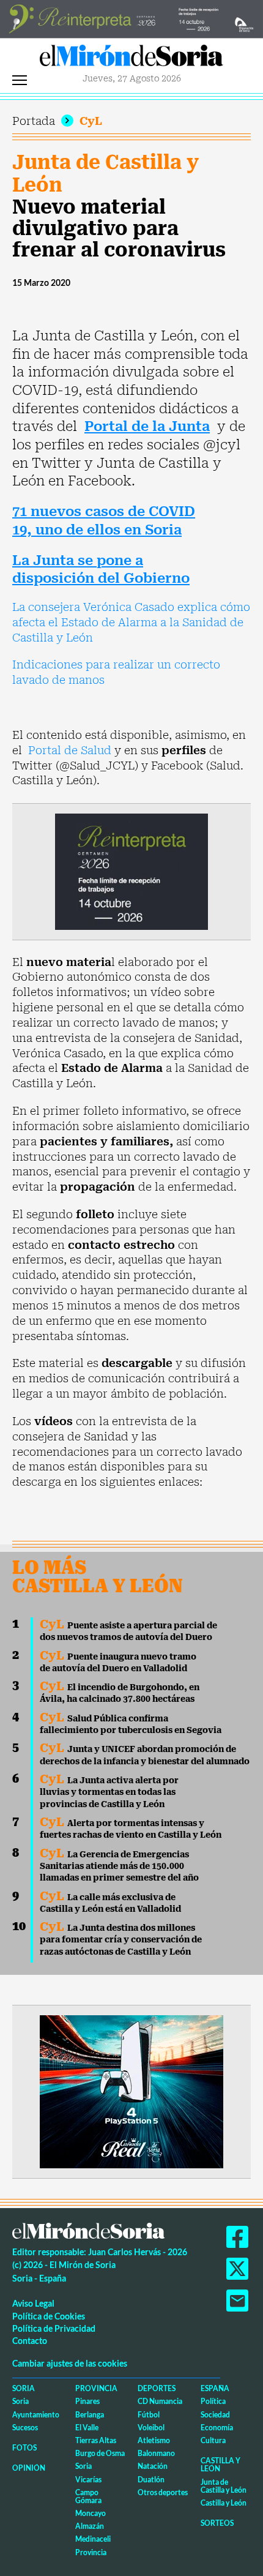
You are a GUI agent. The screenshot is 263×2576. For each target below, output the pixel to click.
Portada (34, 121)
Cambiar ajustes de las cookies (70, 2363)
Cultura (213, 2440)
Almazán (90, 2526)
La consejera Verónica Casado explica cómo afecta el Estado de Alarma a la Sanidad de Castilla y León (131, 622)
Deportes (157, 2388)
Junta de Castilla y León (106, 174)
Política (213, 2401)
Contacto (30, 2341)
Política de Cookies (49, 2316)
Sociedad (215, 2415)
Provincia (96, 2388)
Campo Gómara (88, 2496)
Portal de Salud (70, 750)
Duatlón (151, 2480)
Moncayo (91, 2513)
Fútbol (149, 2415)
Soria (24, 2388)
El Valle (87, 2428)
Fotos (24, 2448)
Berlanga (90, 2415)
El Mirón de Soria (131, 59)
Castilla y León (220, 2465)
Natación (153, 2466)
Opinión (29, 2468)
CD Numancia (160, 2401)
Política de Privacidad (54, 2328)
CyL (91, 121)
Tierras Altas (96, 2440)
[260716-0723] (131, 2091)
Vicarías (88, 2480)
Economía (217, 2428)
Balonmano (156, 2453)
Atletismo (154, 2440)
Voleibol (151, 2428)
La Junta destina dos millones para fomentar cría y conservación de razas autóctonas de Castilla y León (121, 1940)
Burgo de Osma (100, 2453)
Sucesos (25, 2428)
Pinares (87, 2401)
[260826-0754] (131, 18)
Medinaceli (93, 2539)
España (215, 2388)
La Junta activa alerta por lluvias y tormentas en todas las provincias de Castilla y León (109, 1792)
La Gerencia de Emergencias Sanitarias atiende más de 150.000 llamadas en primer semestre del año (119, 1866)
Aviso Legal (33, 2303)
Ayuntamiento (36, 2415)
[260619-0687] (131, 871)
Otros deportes (163, 2492)
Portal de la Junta (147, 426)
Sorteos (217, 2523)
